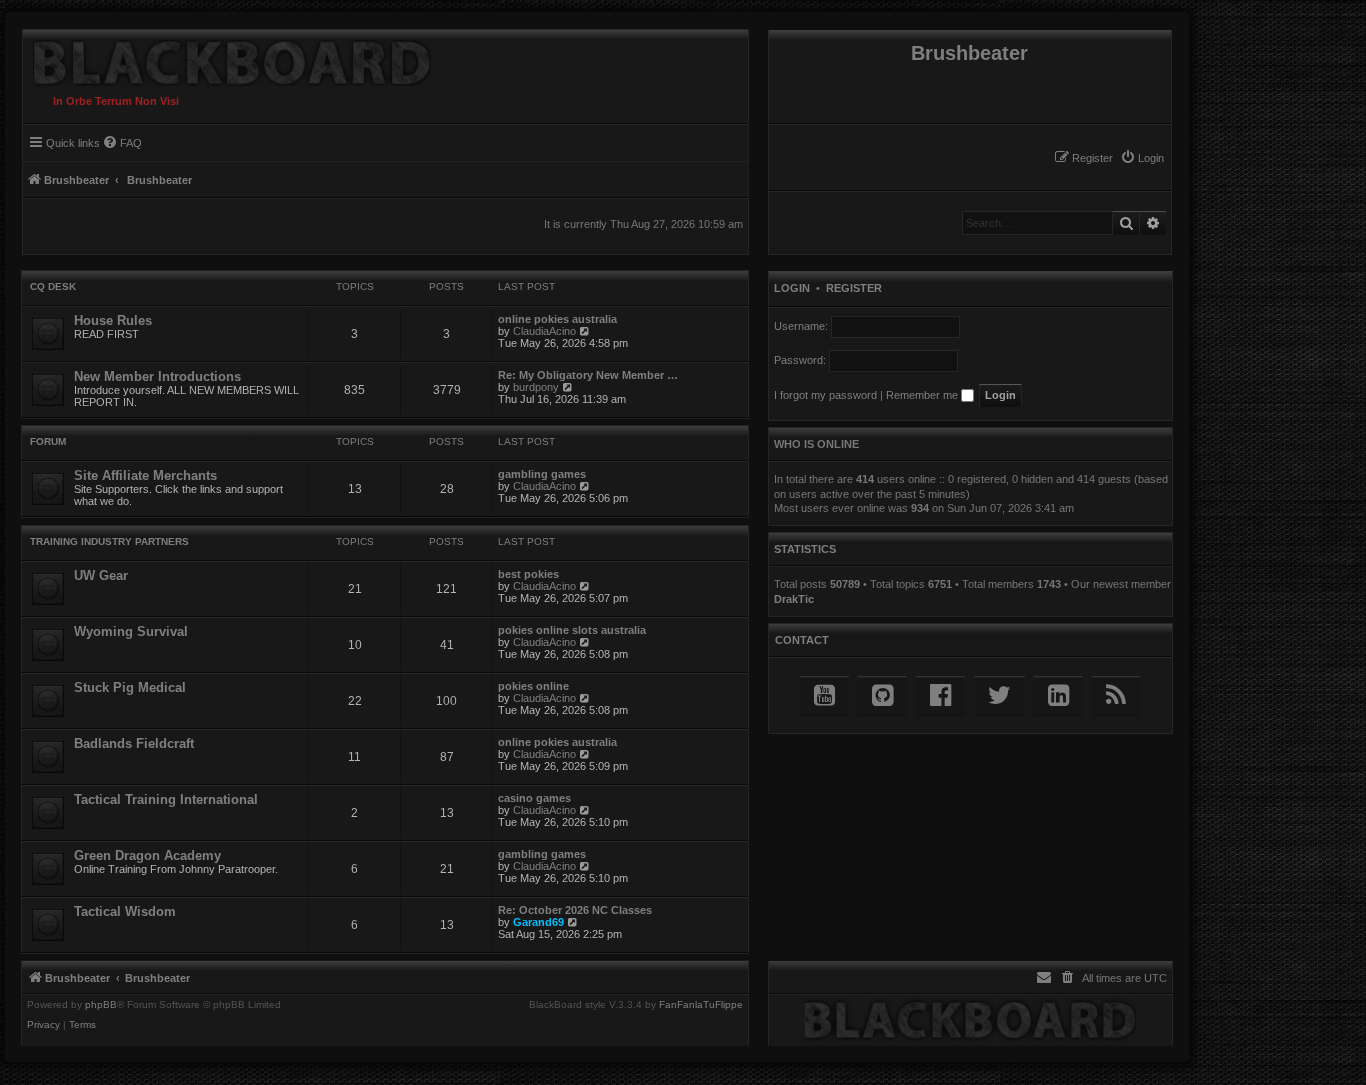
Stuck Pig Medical (130, 687)
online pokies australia (557, 319)
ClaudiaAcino (544, 331)
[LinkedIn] (1058, 695)
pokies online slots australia (572, 630)
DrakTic (794, 599)
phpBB (101, 1005)
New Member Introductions (157, 376)
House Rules (113, 320)
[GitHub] (882, 695)
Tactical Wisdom (125, 911)
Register (854, 288)
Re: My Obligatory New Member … (588, 375)
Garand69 (538, 922)
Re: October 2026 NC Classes (575, 910)
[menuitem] (1142, 158)
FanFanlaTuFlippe (701, 1005)
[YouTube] (824, 695)
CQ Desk (53, 286)
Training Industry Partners (109, 541)
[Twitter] (999, 695)
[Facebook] (940, 695)
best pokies (528, 574)
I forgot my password (825, 395)
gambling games (542, 474)
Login (792, 288)
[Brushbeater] (227, 58)
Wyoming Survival (131, 631)
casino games (534, 798)
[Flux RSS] (1116, 695)
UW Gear (101, 575)
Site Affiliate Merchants (145, 475)
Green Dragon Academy (147, 855)
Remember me (923, 395)
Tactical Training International (166, 799)
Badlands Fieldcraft (134, 743)
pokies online (533, 686)
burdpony (536, 387)
